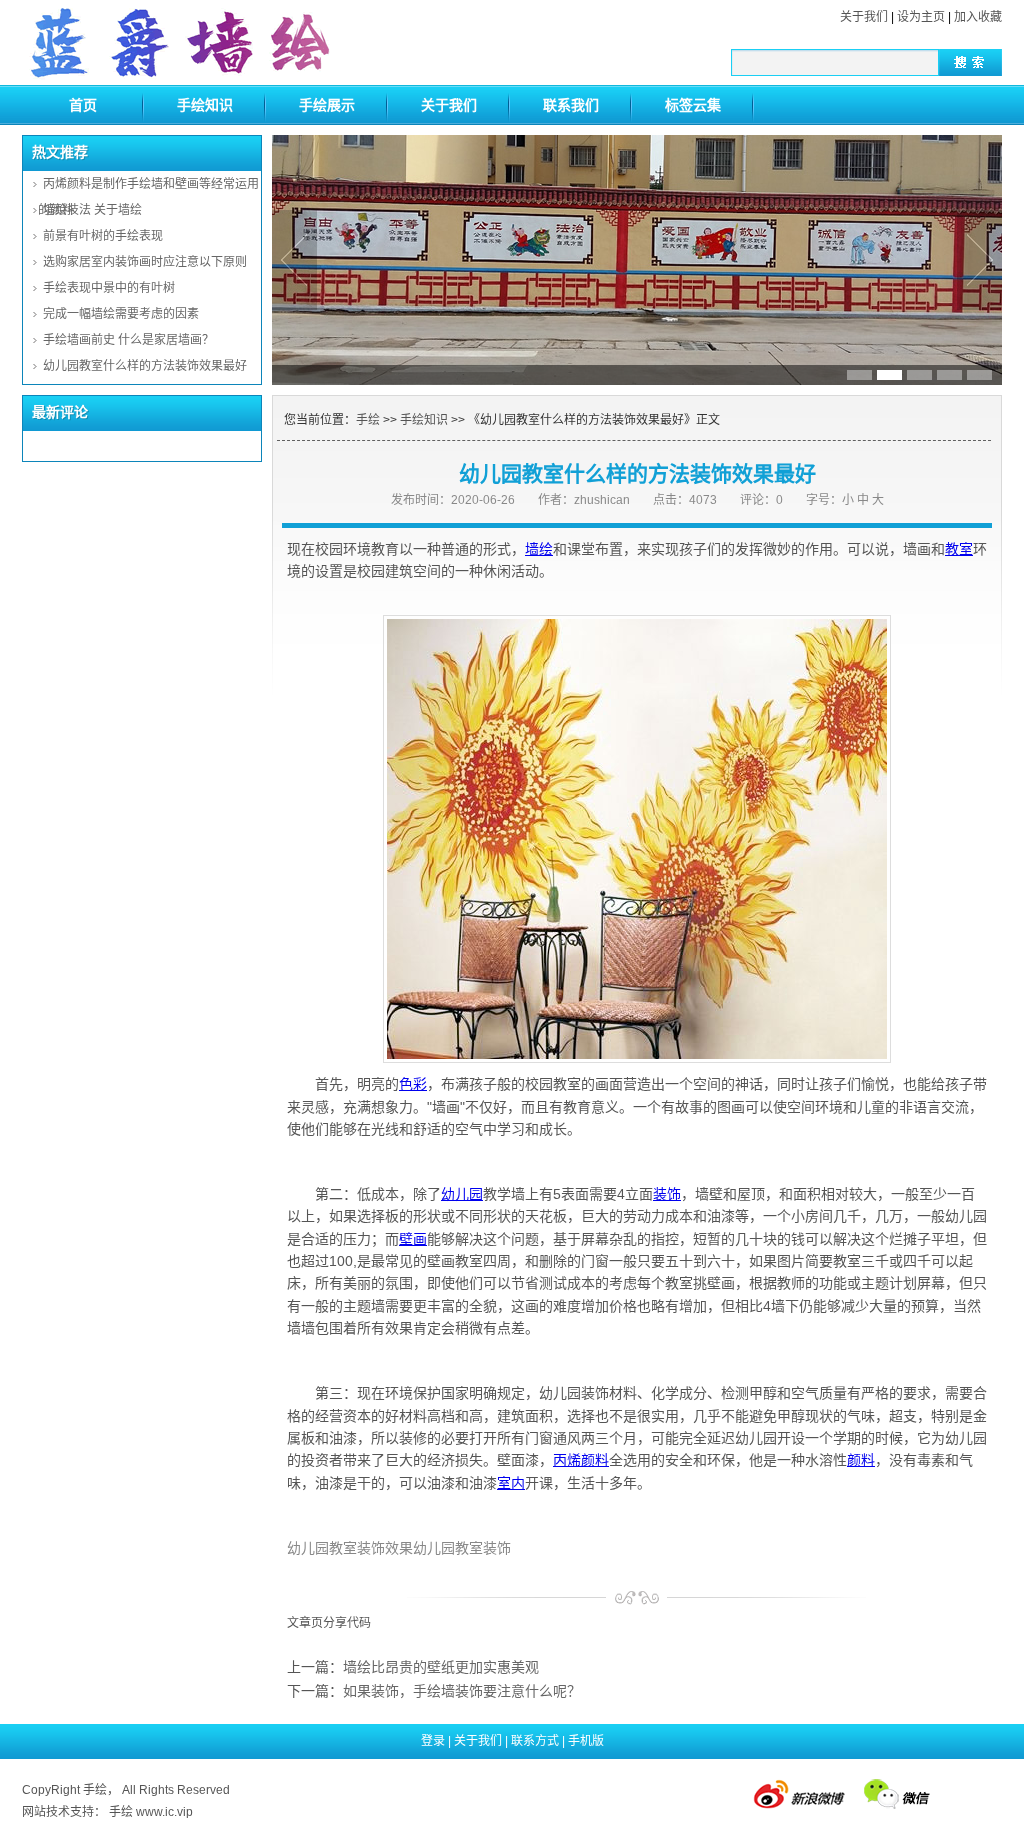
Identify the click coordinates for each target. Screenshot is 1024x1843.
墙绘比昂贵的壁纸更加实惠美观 (441, 1667)
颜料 (861, 1460)
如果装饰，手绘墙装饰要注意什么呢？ (462, 1691)
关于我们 (864, 17)
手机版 (586, 1741)
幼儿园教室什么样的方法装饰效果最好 (145, 366)
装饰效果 (385, 1548)
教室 (959, 549)
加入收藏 (978, 17)
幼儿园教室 (322, 1548)
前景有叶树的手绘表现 (103, 236)
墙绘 (539, 549)
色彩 (413, 1084)
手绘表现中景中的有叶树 (109, 288)
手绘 (368, 420)
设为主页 (921, 17)
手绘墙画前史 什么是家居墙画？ (128, 340)
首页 (83, 105)
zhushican (602, 500)
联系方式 (535, 1741)
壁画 (413, 1239)
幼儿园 (462, 1194)
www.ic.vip (164, 1812)
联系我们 (571, 105)
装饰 (667, 1194)
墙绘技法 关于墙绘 (92, 210)
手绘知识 (205, 105)
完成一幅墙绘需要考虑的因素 (121, 314)
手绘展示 (327, 105)
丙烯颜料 (581, 1460)
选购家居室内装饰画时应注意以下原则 (145, 262)
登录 (433, 1741)
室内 (511, 1483)
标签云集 (693, 105)
